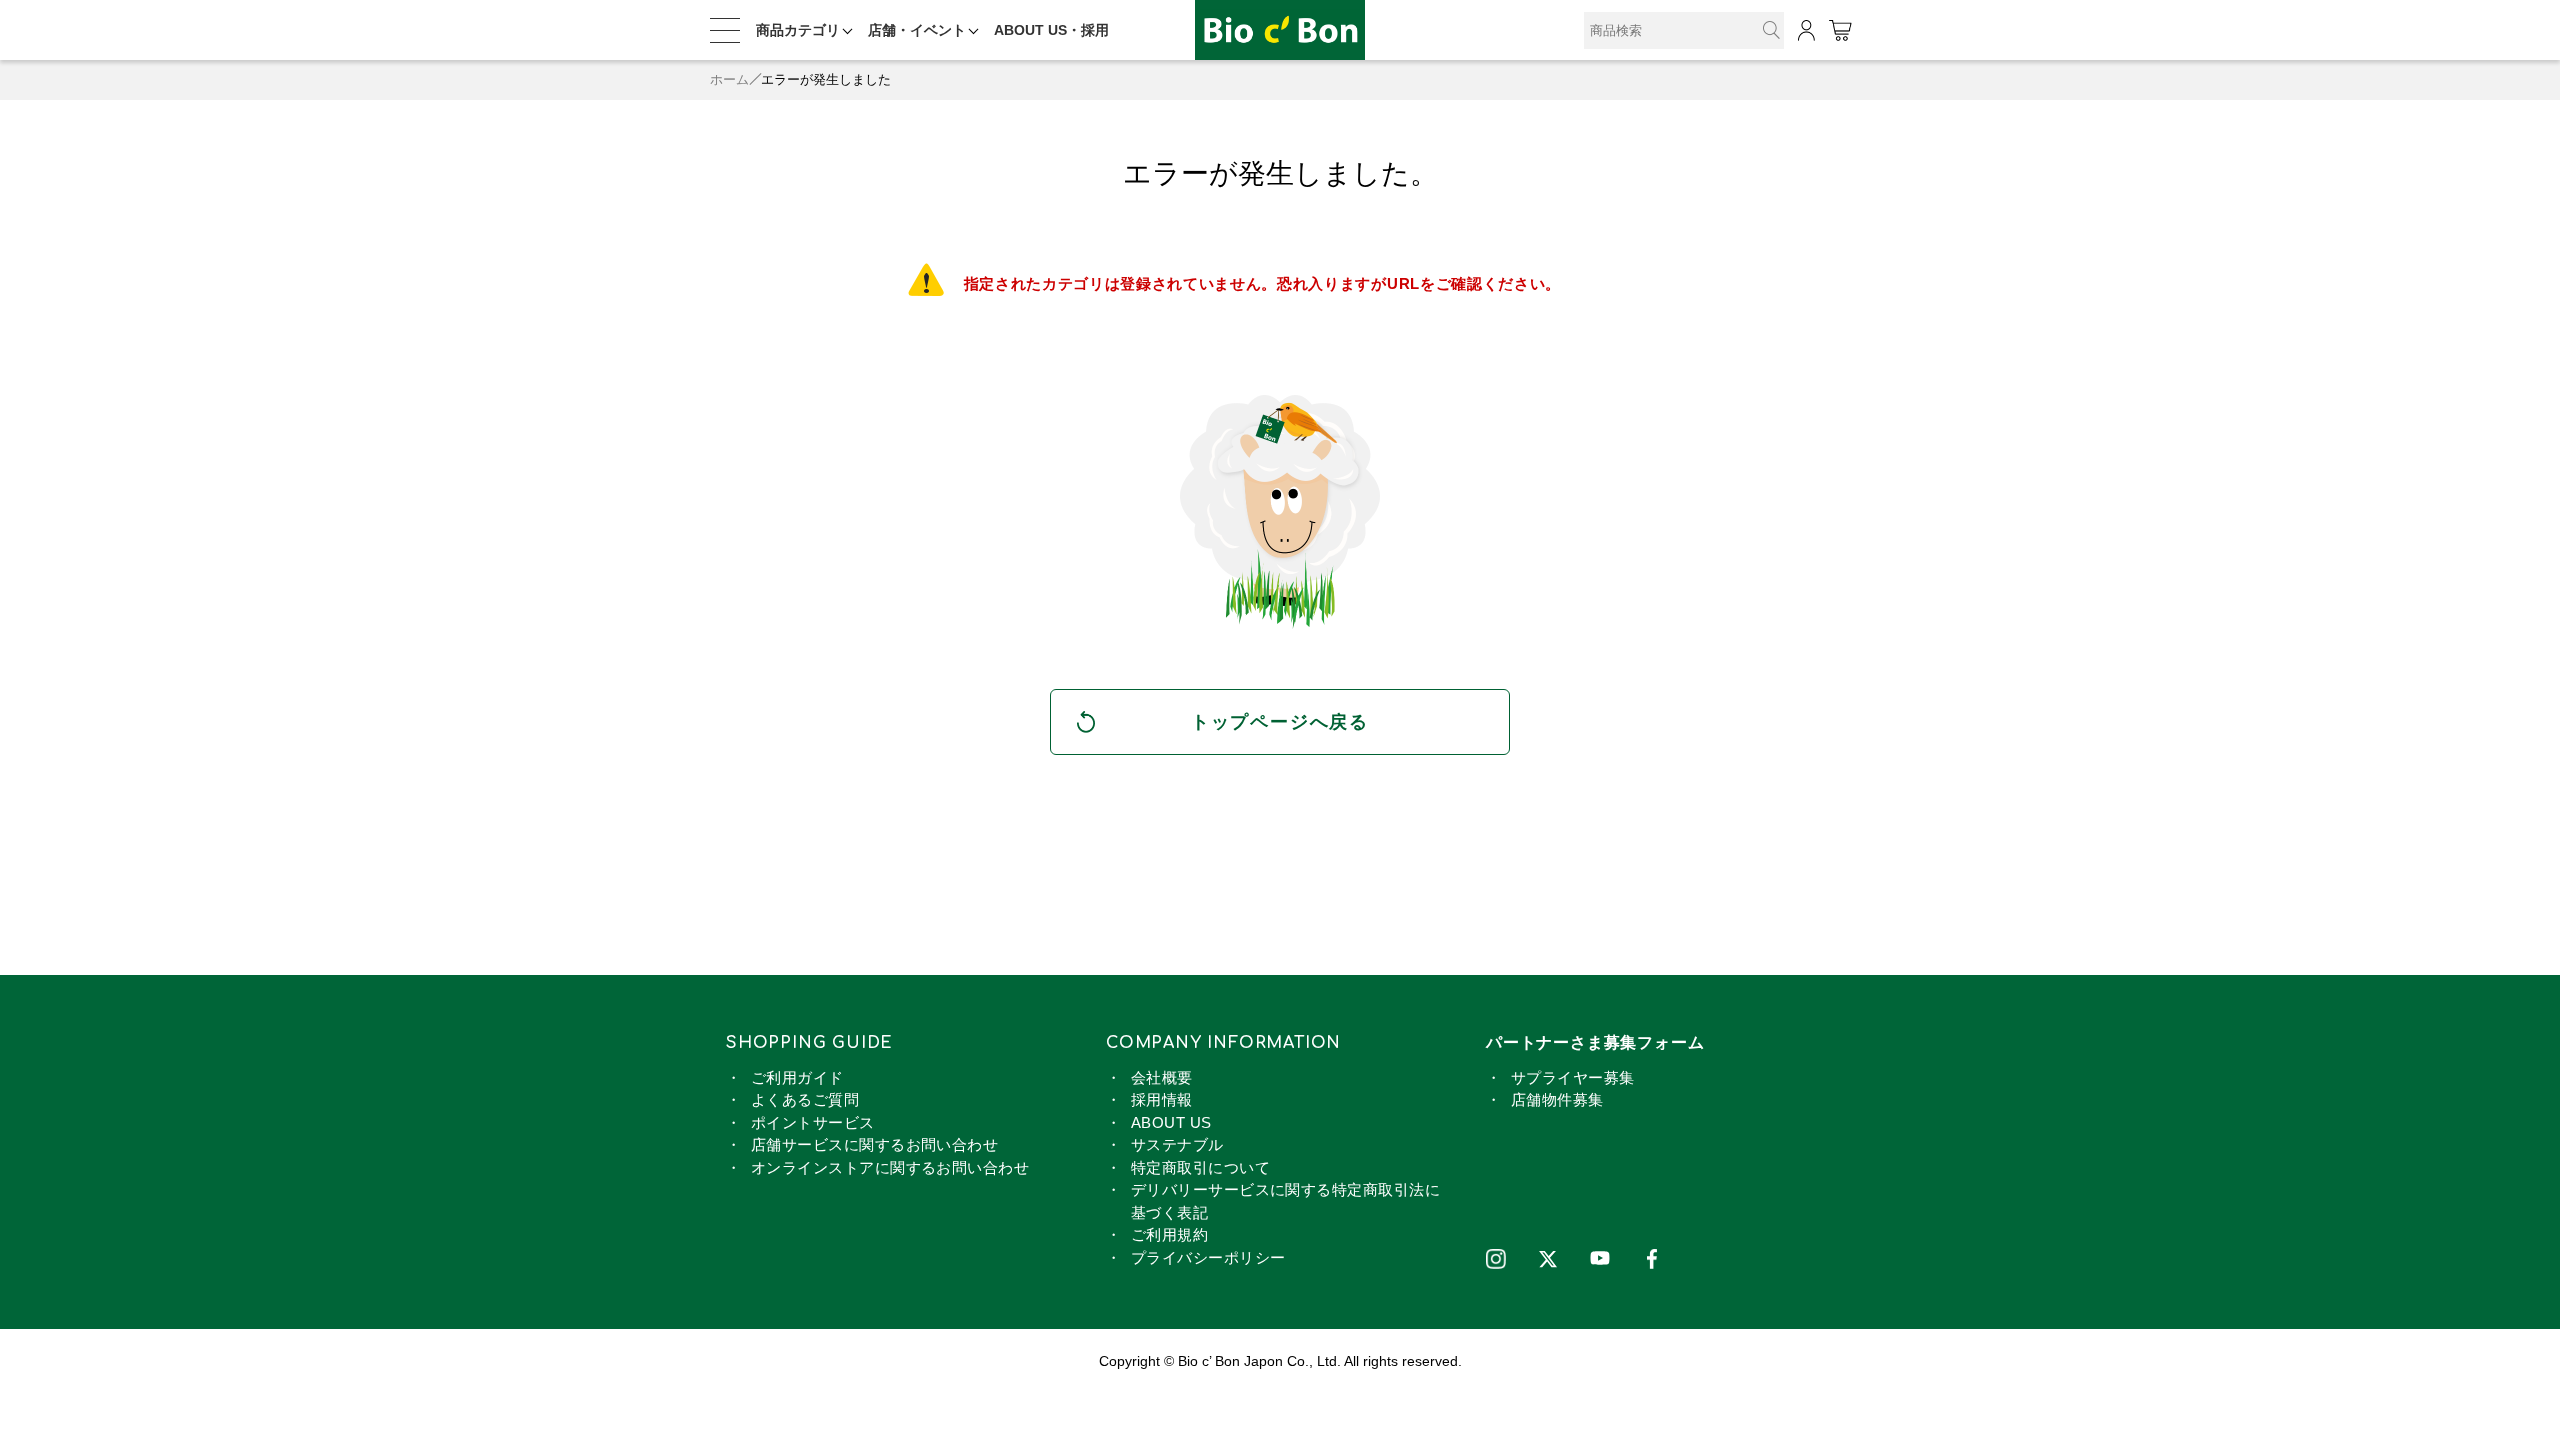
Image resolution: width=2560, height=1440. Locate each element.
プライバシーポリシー (1208, 1257)
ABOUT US (1171, 1122)
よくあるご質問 (805, 1099)
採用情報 (1162, 1099)
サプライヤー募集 (1573, 1077)
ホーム (729, 79)
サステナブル (1177, 1144)
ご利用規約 (1169, 1234)
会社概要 (1162, 1077)
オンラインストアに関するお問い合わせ (890, 1167)
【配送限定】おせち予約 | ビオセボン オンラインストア (1280, 30)
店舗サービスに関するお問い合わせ (874, 1144)
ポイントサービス (813, 1122)
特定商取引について (1200, 1167)
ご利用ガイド (797, 1077)
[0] (1839, 30)
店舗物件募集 (1557, 1099)
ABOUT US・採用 (1051, 30)
